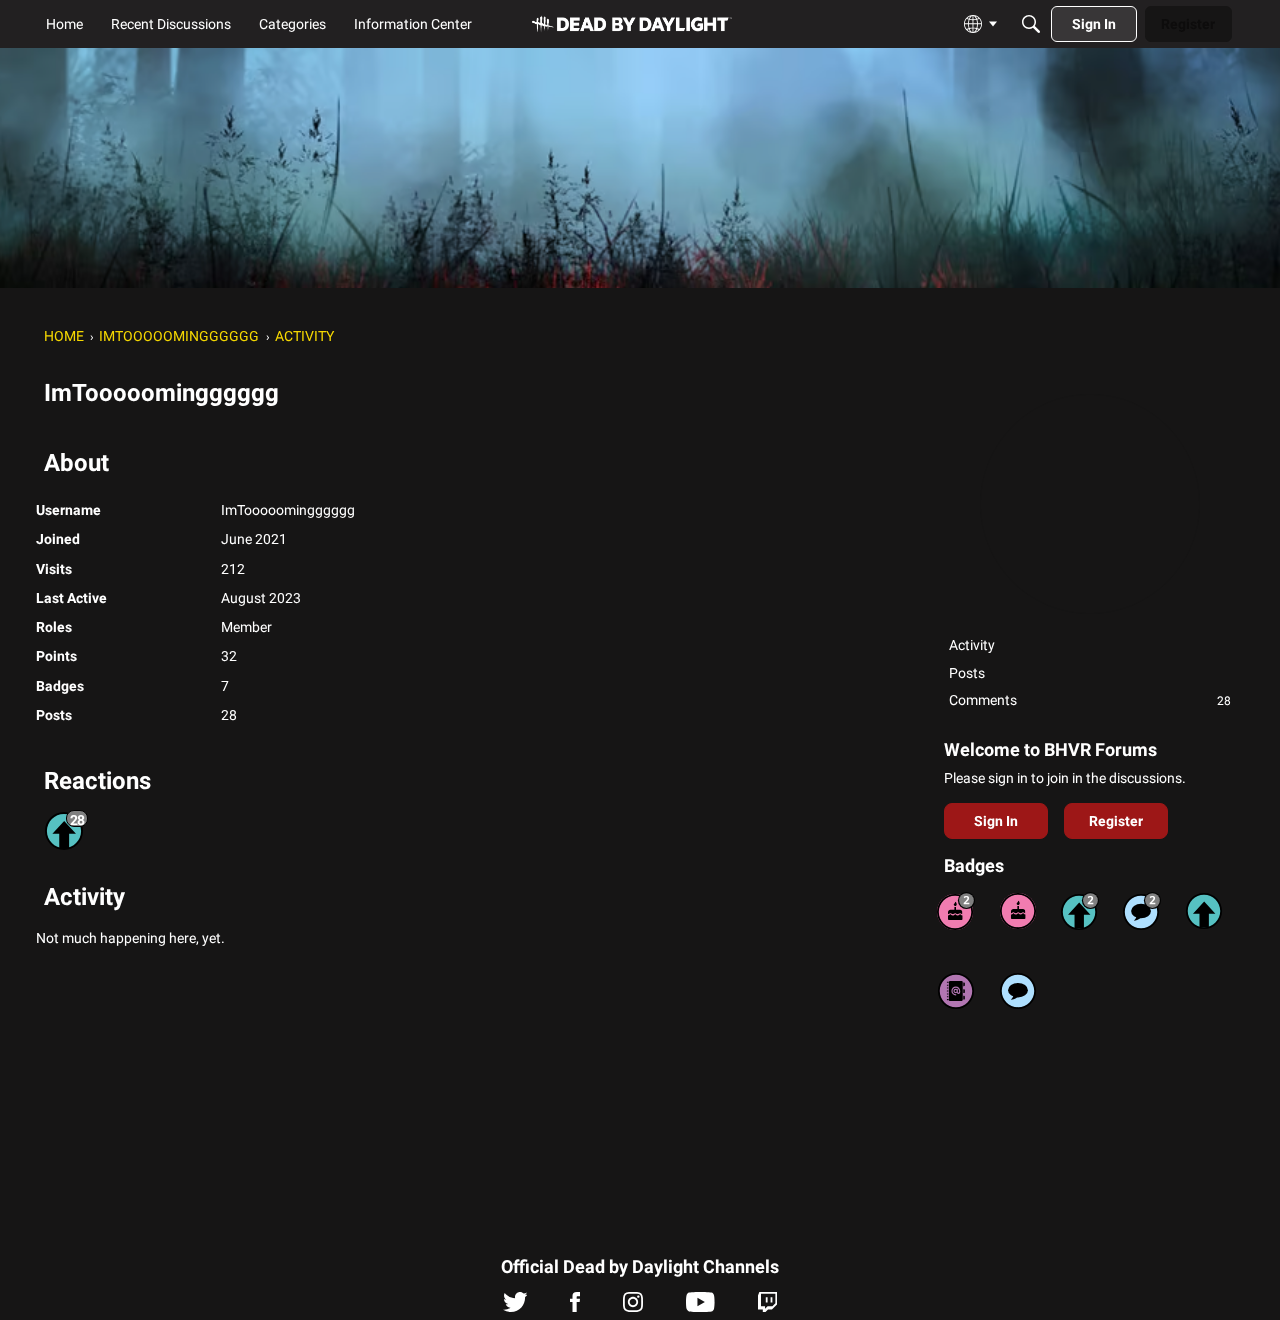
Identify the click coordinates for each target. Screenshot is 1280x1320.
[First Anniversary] (1018, 911)
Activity (972, 645)
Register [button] (1116, 821)
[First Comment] (1018, 991)
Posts (967, 673)
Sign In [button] (996, 821)
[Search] (1031, 24)
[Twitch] (767, 1307)
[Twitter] (515, 1307)
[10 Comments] (1142, 911)
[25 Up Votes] (1080, 911)
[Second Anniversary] (956, 911)
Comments (1090, 700)
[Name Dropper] (956, 991)
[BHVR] (632, 24)
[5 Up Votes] (1204, 911)
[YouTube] (700, 1307)
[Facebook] (575, 1307)
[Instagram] (633, 1307)
